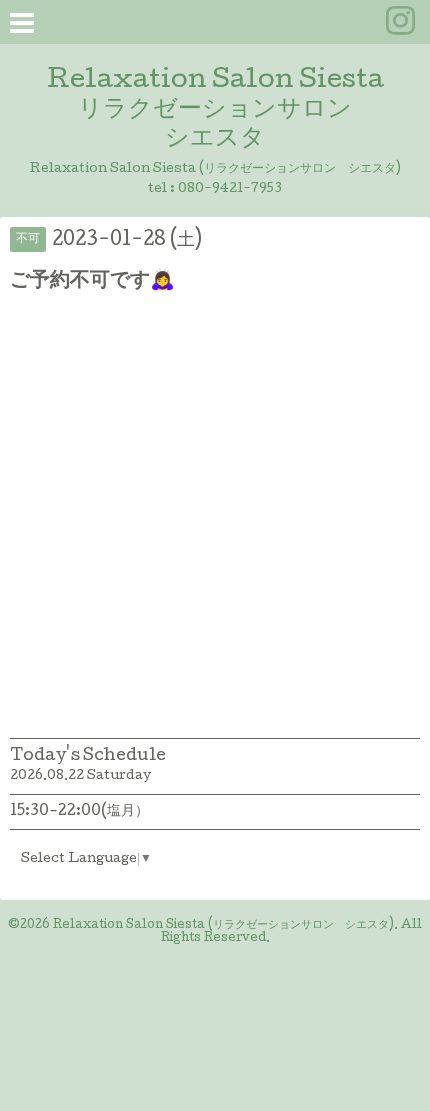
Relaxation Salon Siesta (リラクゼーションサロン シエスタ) (223, 926)
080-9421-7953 (230, 189)
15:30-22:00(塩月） (79, 812)
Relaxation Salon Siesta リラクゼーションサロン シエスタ (215, 110)
